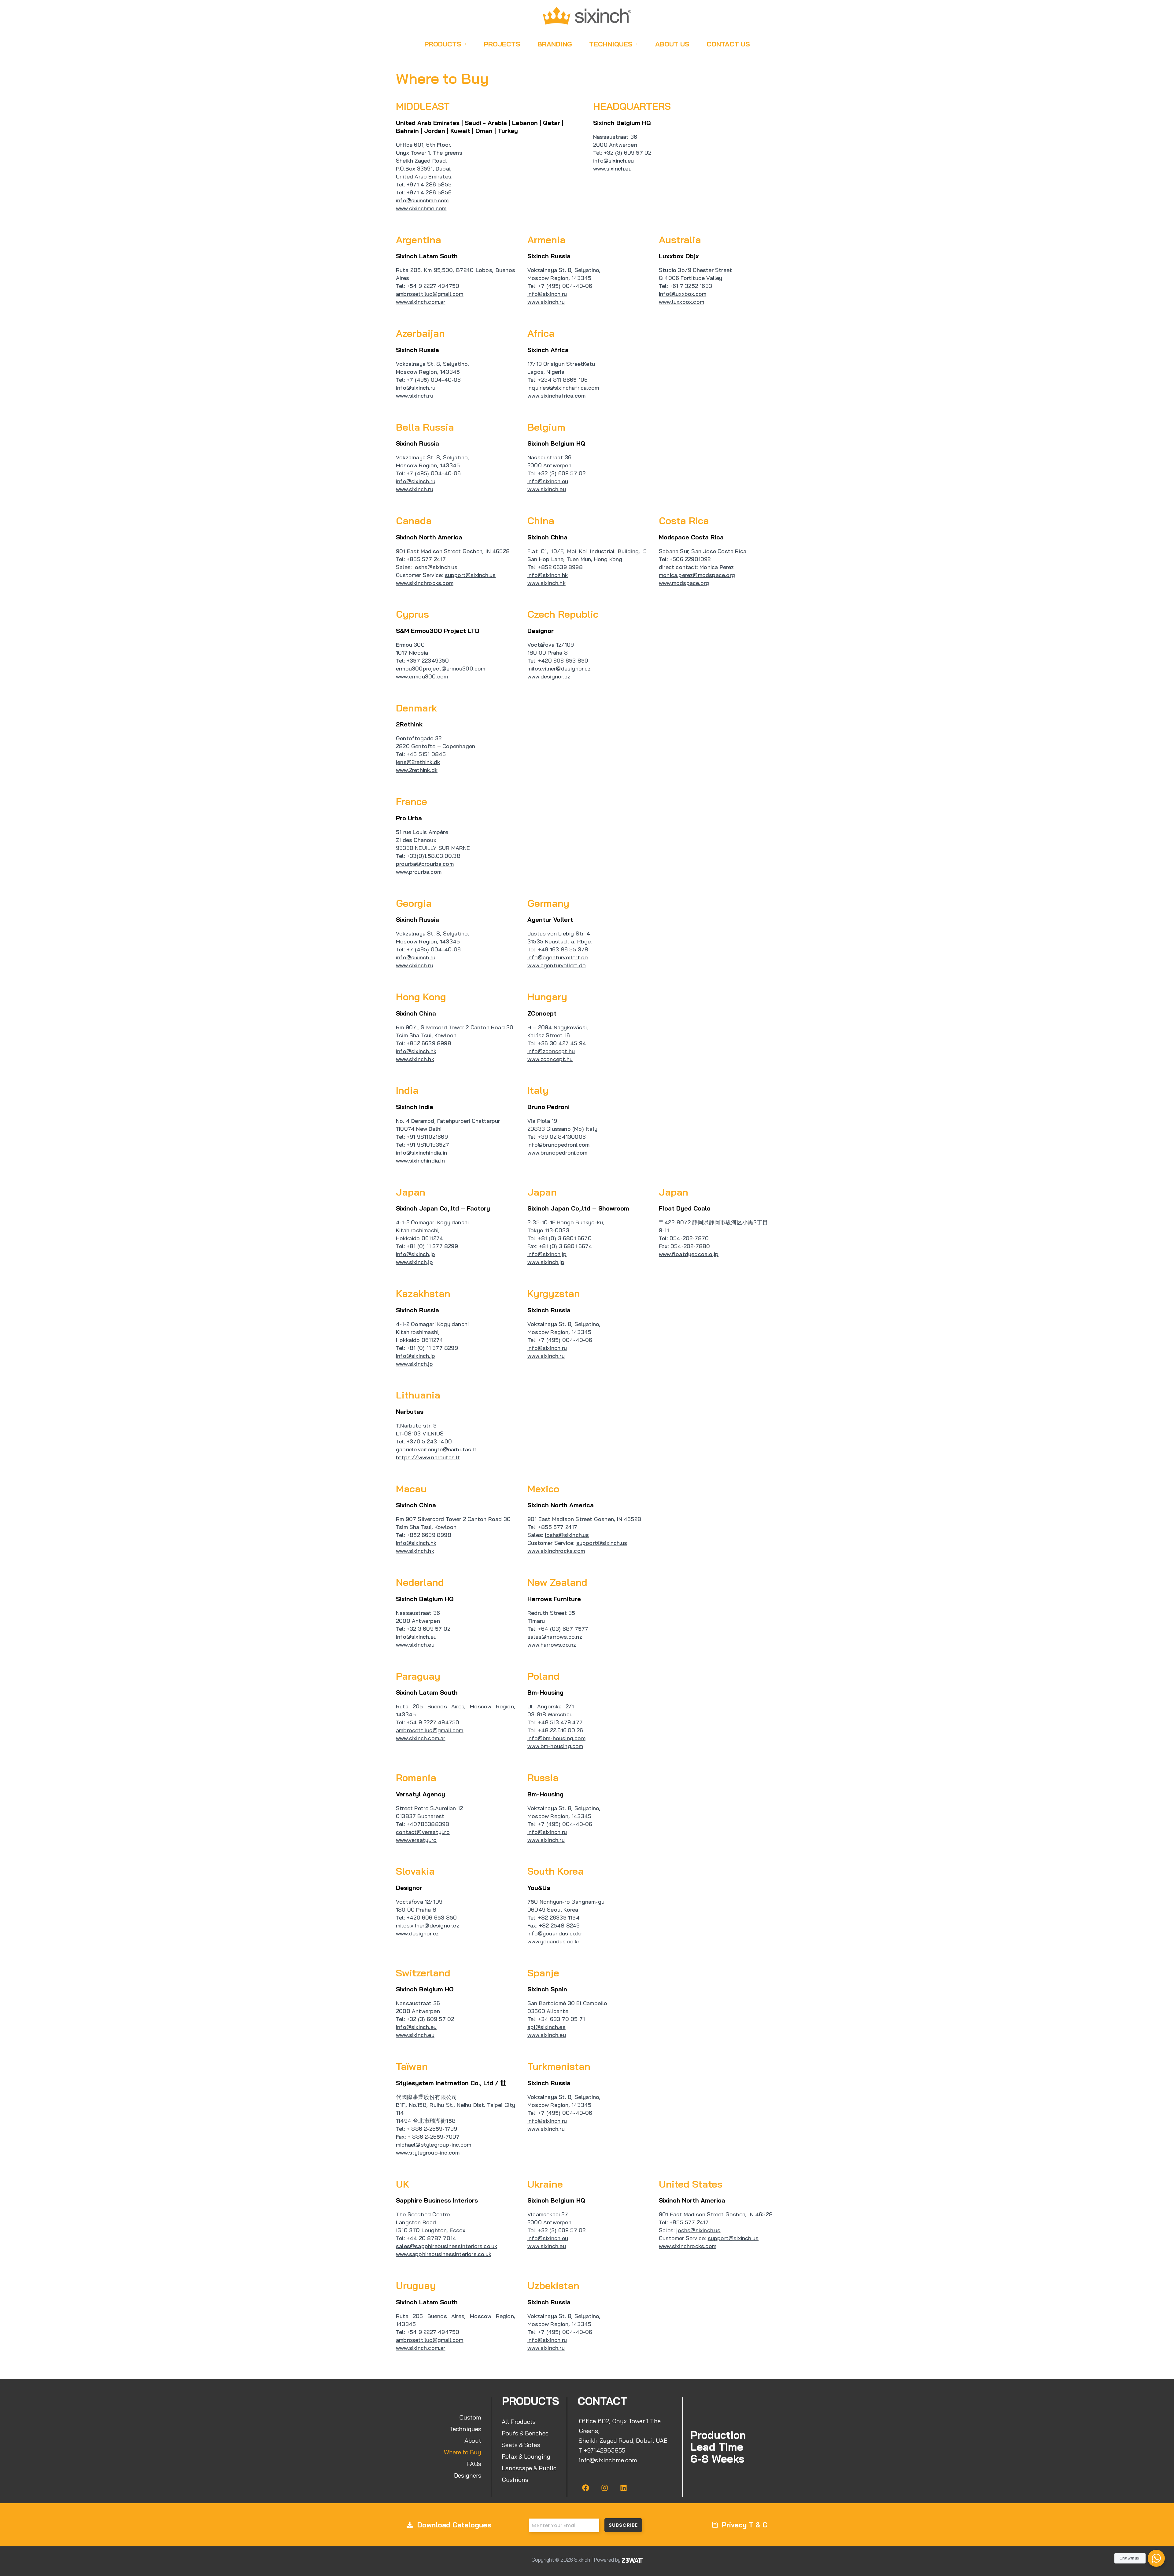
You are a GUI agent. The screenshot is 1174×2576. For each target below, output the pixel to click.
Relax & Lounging (526, 2456)
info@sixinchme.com (608, 2460)
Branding (555, 44)
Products (443, 44)
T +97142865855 (602, 2450)
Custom (470, 2417)
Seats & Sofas (521, 2445)
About (473, 2440)
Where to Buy (463, 2452)
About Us (672, 44)
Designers (468, 2475)
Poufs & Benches (525, 2433)
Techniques (611, 44)
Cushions (515, 2480)
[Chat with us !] (1156, 2558)
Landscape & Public (529, 2468)
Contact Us (728, 44)
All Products (519, 2422)
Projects (502, 44)
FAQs (474, 2464)
